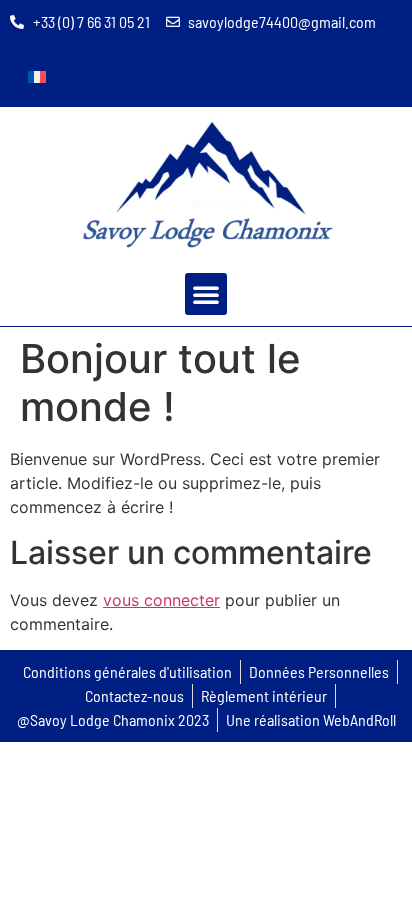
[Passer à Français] (37, 75)
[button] (206, 294)
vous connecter (161, 600)
